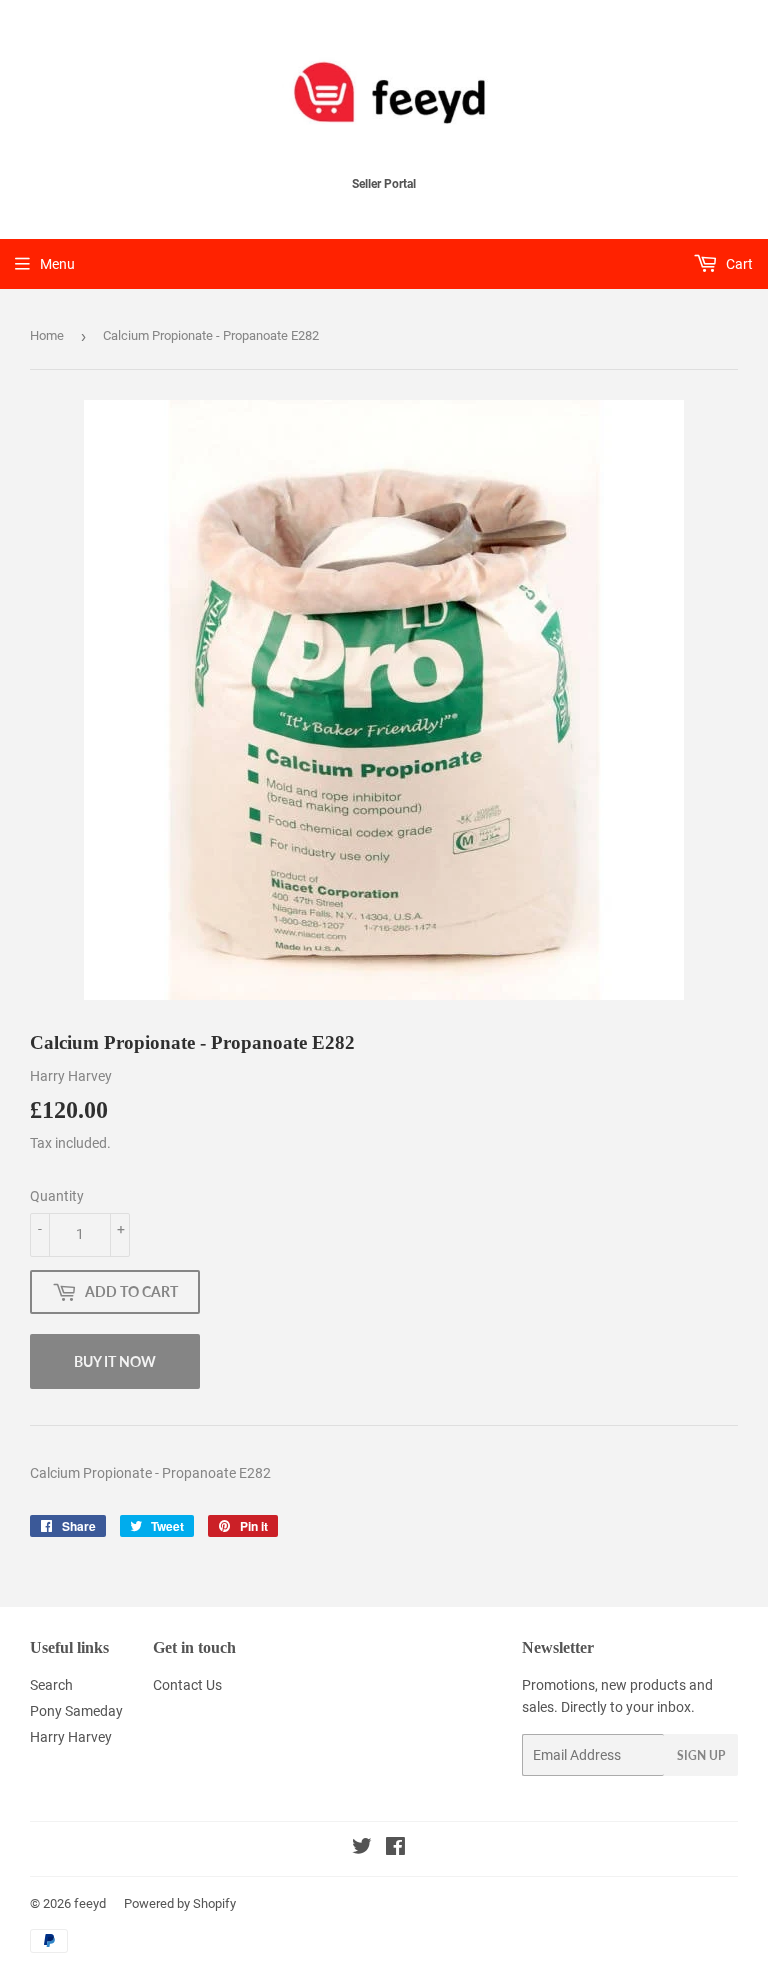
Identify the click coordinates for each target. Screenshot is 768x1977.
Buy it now (115, 1361)
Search (51, 1685)
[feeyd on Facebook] (395, 1849)
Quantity (57, 1196)
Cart (738, 264)
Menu (57, 264)
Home (47, 335)
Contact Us (187, 1685)
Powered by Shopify (180, 1903)
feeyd (90, 1903)
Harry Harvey (71, 1737)
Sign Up (701, 1755)
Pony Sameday (76, 1711)
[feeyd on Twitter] (362, 1849)
